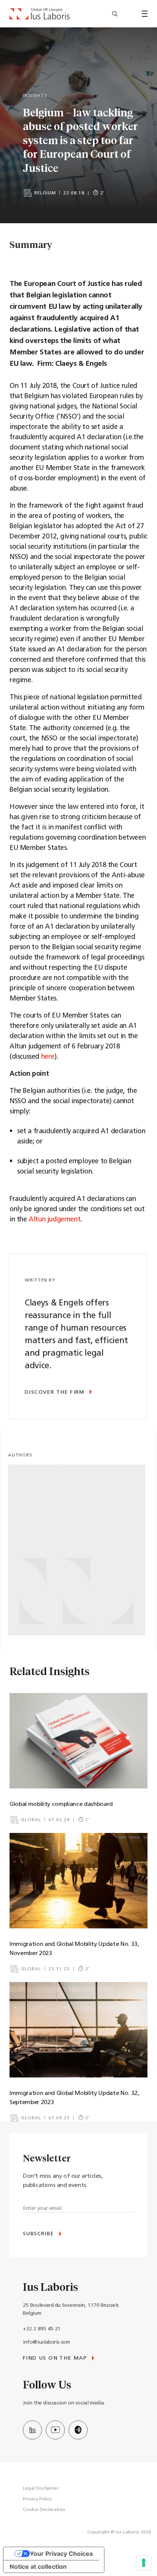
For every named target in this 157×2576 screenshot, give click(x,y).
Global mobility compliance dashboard (61, 1804)
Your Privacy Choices (61, 2554)
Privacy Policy (37, 2499)
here (48, 1057)
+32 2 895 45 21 (42, 2329)
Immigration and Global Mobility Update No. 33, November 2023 (74, 1949)
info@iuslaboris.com (46, 2342)
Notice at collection (38, 2566)
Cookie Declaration (44, 2510)
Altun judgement (54, 1220)
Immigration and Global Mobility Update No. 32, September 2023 (74, 2098)
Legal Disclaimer (41, 2489)
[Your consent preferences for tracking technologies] (144, 2563)
